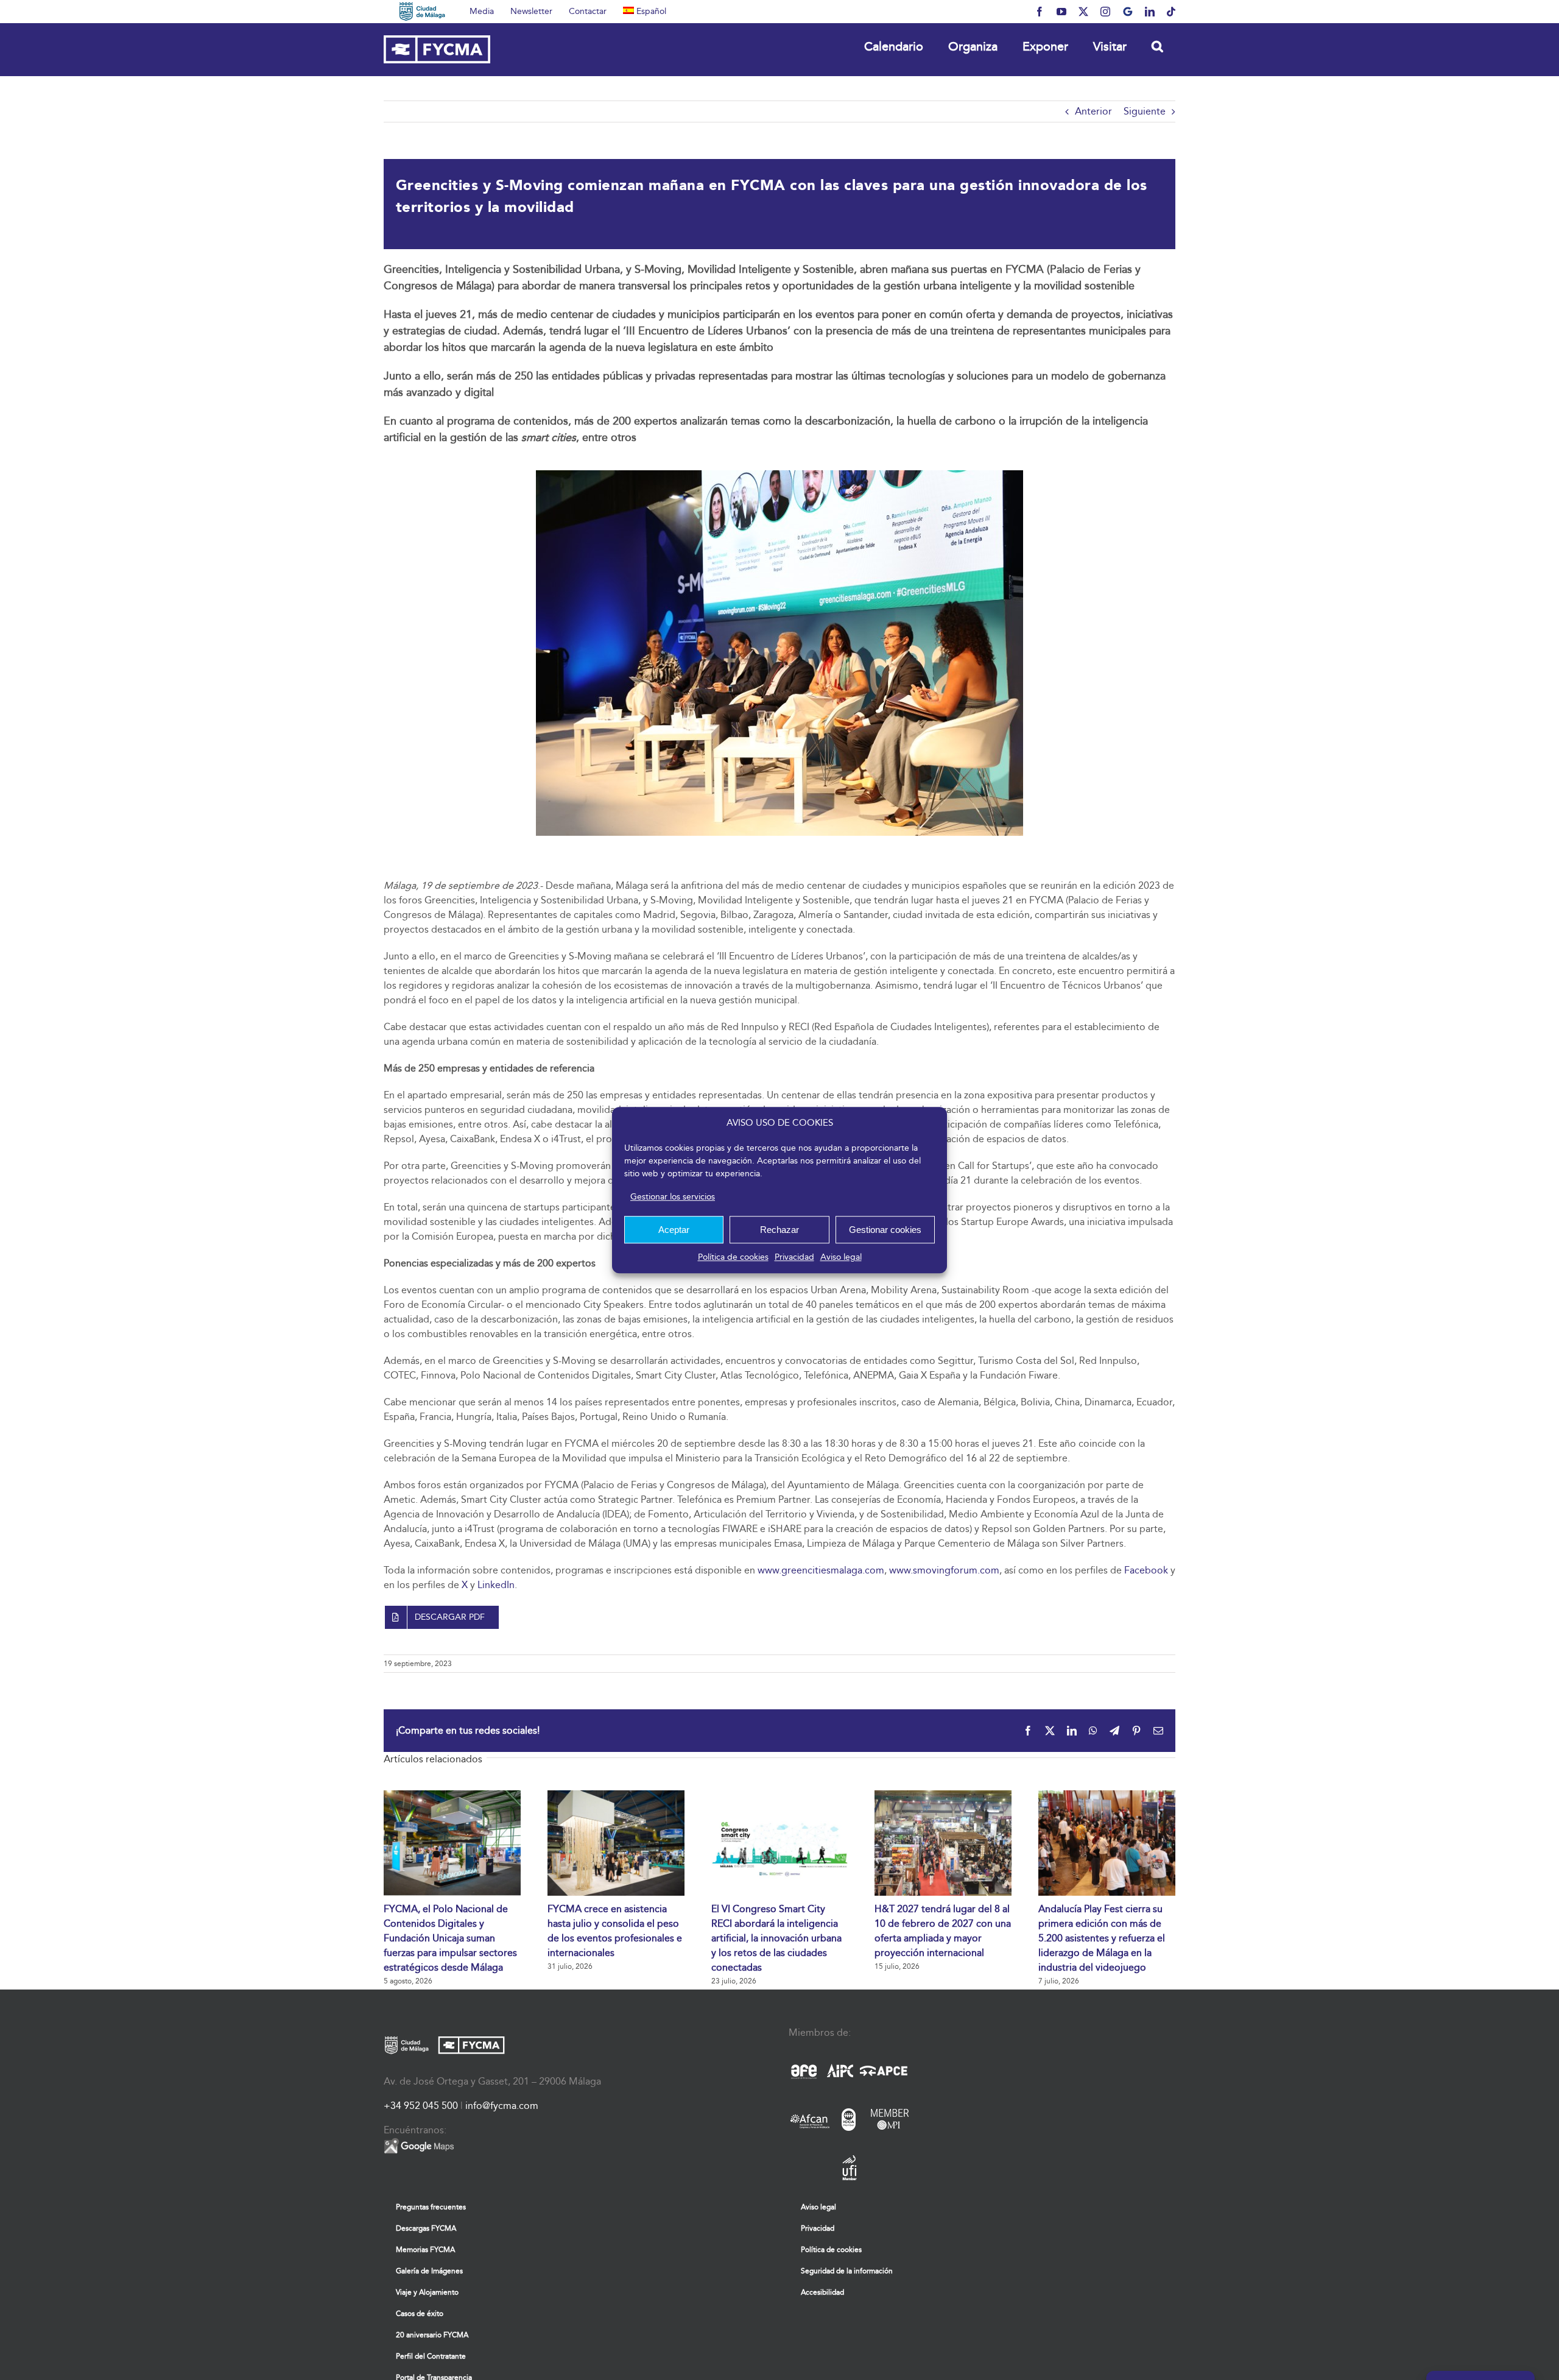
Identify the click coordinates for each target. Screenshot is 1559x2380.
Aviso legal (841, 1257)
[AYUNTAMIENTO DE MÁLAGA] (422, 12)
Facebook (1146, 1570)
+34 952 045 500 (421, 2106)
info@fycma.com (502, 2106)
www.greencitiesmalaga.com (821, 1570)
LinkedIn (496, 1585)
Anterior (1093, 111)
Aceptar (674, 1230)
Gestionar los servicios (673, 1197)
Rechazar (779, 1230)
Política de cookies (733, 1257)
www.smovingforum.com (944, 1570)
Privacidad (794, 1257)
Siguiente (1145, 111)
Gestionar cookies (885, 1230)
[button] (1157, 46)
